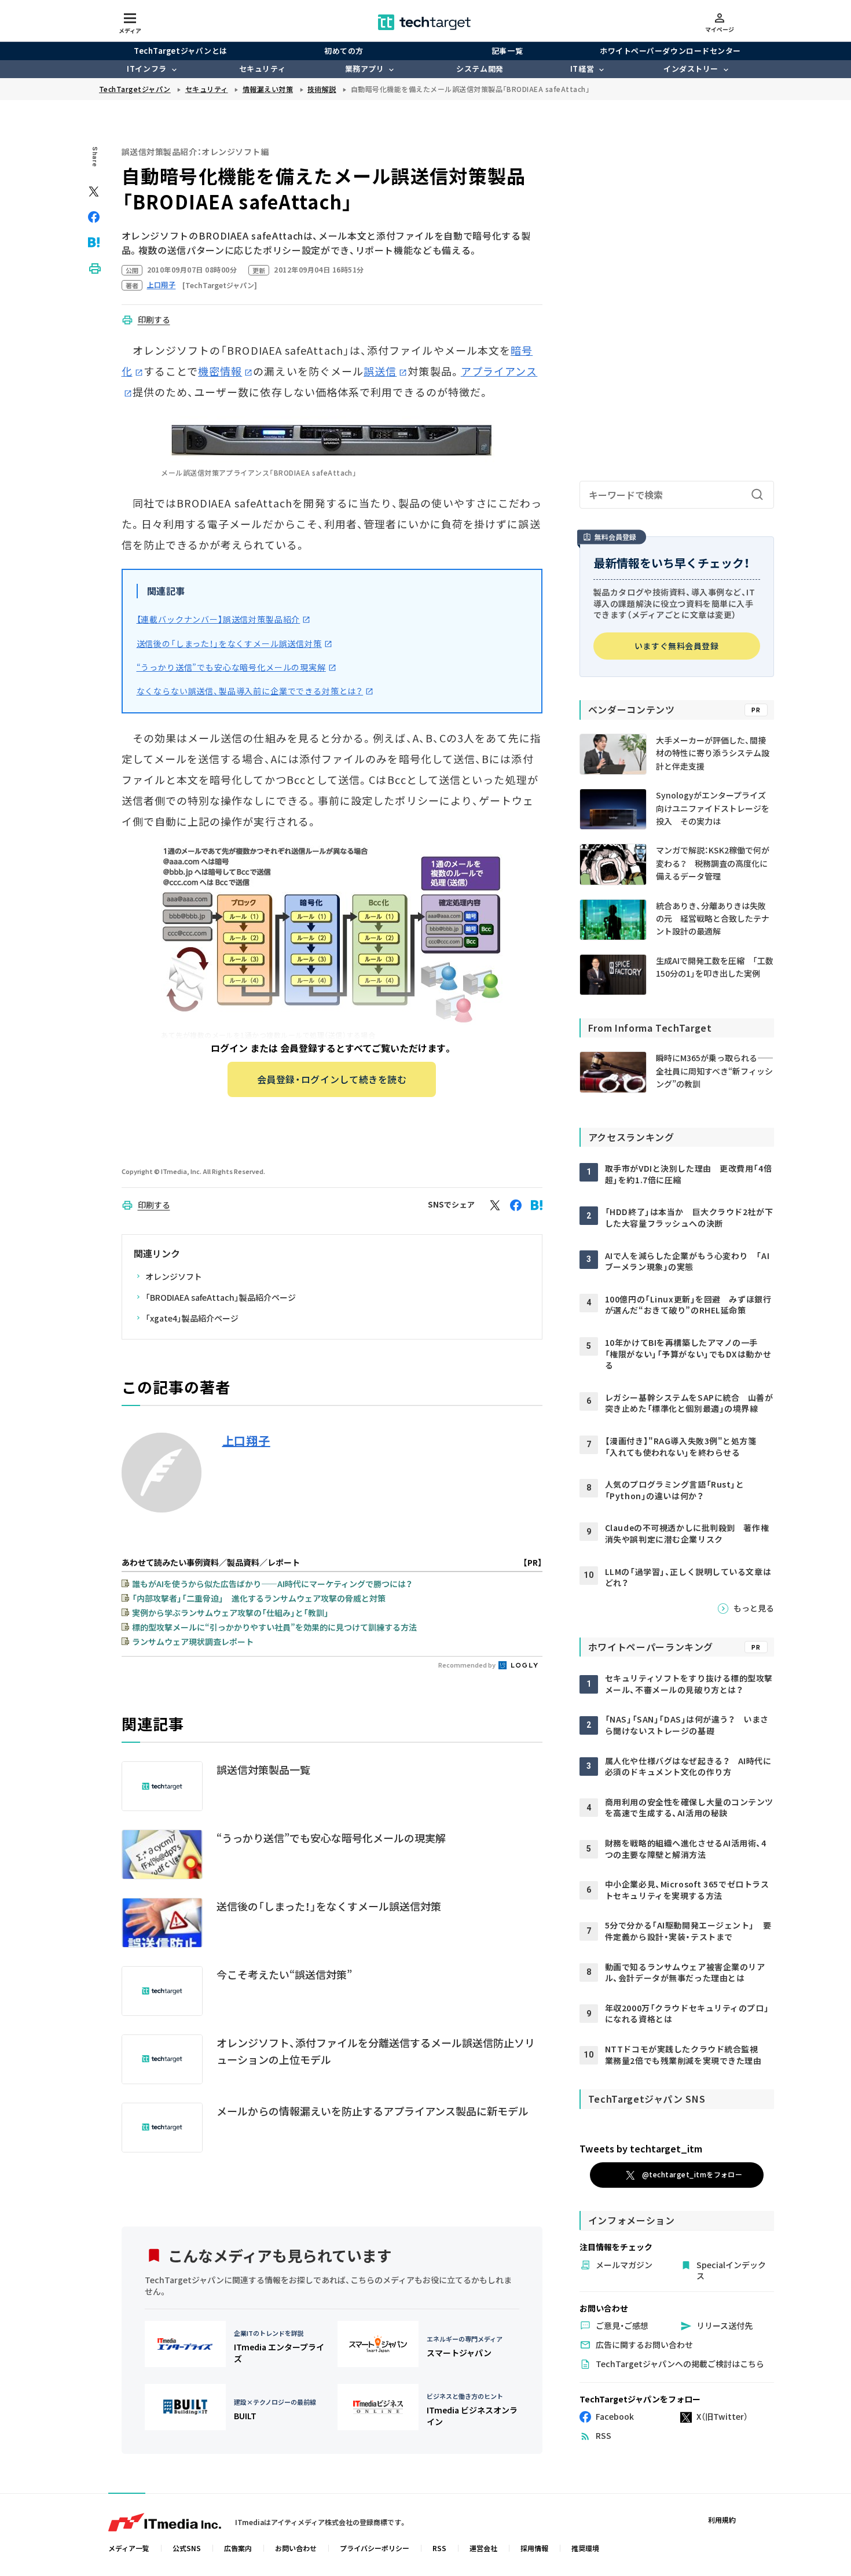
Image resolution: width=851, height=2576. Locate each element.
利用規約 (722, 2520)
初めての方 (344, 51)
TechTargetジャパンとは (180, 51)
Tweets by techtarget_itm (641, 2148)
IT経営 (582, 69)
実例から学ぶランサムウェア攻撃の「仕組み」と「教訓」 (230, 1613)
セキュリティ (262, 69)
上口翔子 (246, 1441)
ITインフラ (146, 69)
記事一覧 (507, 51)
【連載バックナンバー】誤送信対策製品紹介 (219, 619)
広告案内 (238, 2548)
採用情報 (534, 2548)
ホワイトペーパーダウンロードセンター (670, 51)
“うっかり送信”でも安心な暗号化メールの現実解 (231, 667)
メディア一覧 (129, 2548)
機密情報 (220, 371)
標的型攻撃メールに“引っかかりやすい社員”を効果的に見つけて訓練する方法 (274, 1627)
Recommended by (467, 1665)
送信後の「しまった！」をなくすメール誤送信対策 (229, 643)
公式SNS (187, 2548)
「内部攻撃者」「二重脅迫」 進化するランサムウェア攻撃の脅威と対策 (259, 1598)
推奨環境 (585, 2548)
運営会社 (483, 2548)
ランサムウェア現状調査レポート (193, 1642)
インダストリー (691, 69)
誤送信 (380, 371)
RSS (439, 2548)
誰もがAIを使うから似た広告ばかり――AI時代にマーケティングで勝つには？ (272, 1584)
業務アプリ (365, 69)
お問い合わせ (296, 2548)
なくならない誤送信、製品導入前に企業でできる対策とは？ (250, 691)
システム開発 (480, 69)
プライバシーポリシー (375, 2548)
